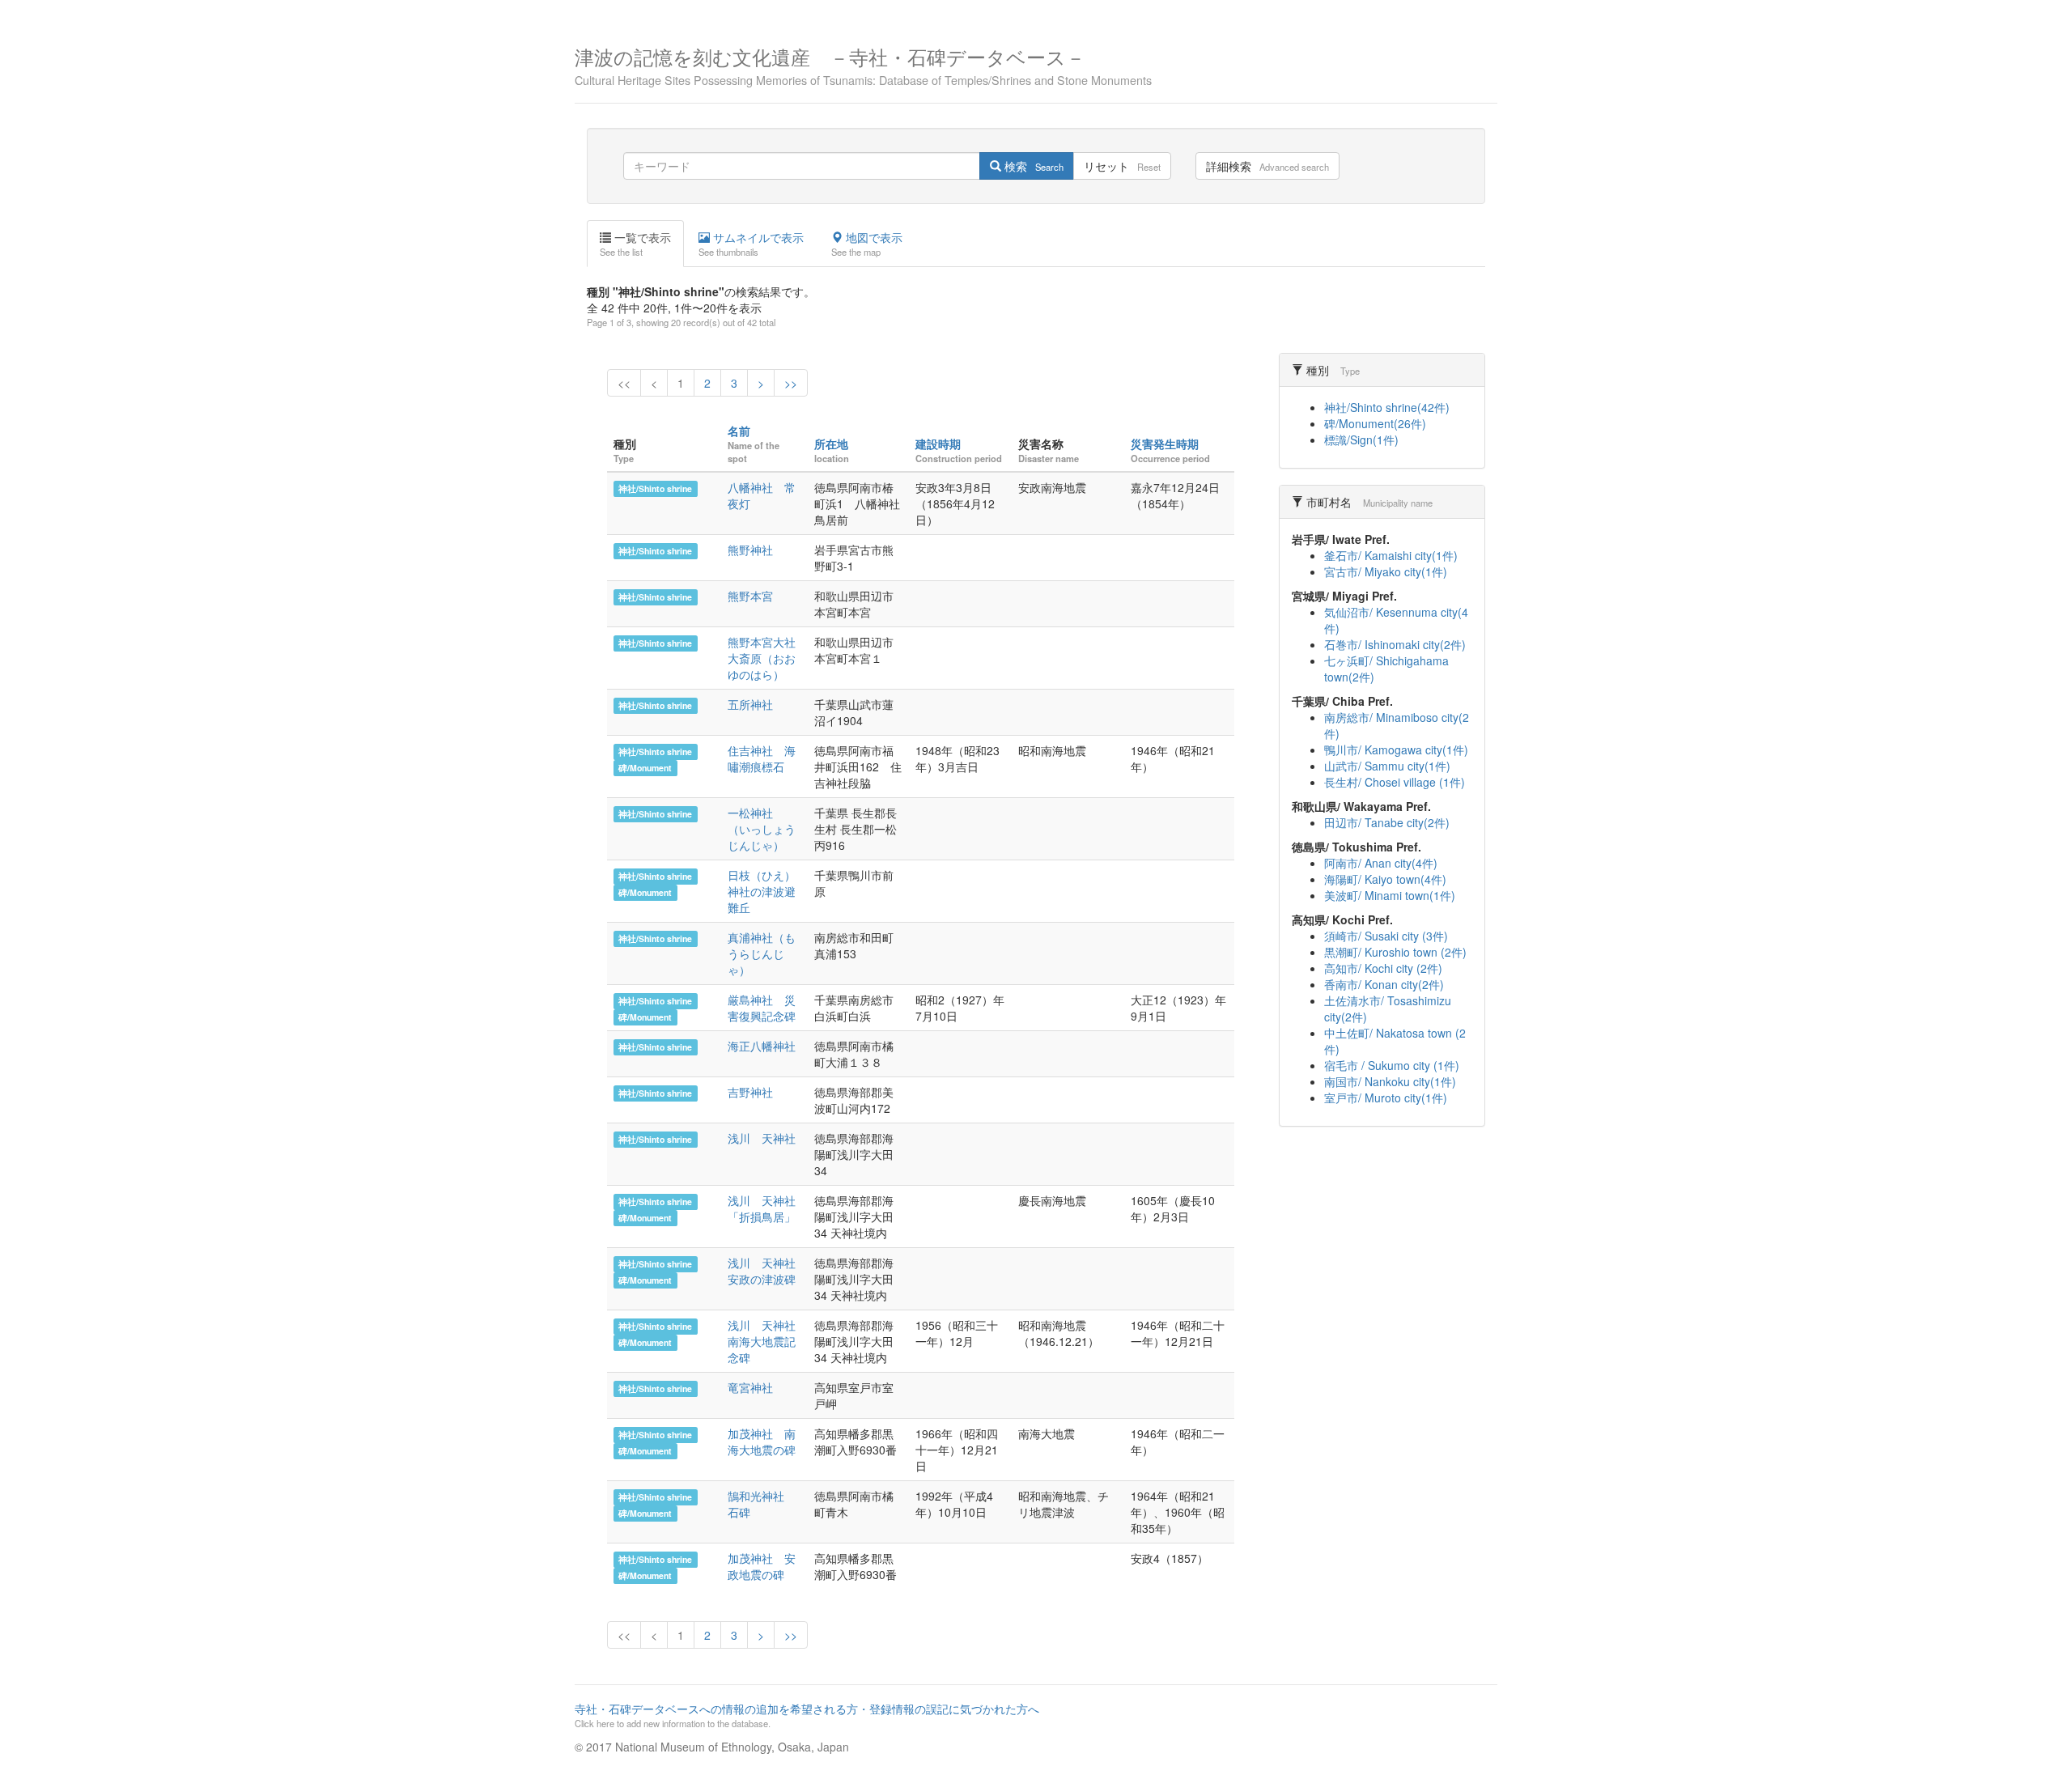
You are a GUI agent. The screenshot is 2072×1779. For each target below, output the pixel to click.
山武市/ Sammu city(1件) (1387, 766)
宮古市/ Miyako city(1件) (1386, 571)
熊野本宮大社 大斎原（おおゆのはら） (767, 658)
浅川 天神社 (767, 1138)
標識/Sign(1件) (1361, 439)
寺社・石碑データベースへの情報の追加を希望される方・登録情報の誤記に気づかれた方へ (807, 1715)
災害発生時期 (1165, 444)
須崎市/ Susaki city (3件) (1386, 936)
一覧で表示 (635, 244)
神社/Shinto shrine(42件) (1387, 407)
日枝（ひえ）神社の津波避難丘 (762, 891)
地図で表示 (867, 244)
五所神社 (750, 704)
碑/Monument (645, 768)
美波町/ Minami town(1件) (1390, 895)
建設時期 (938, 444)
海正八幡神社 (762, 1046)
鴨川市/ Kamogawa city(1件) (1396, 749)
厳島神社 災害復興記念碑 (762, 1008)
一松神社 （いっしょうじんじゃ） (762, 829)
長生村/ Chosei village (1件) (1395, 782)
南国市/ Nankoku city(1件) (1390, 1081)
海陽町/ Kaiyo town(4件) (1385, 879)
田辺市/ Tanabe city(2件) (1387, 822)
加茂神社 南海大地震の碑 (762, 1441)
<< (624, 383)
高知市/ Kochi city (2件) (1383, 968)
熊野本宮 (750, 596)
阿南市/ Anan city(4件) (1381, 863)
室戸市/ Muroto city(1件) (1386, 1098)
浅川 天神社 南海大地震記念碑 (767, 1341)
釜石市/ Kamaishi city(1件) (1391, 555)
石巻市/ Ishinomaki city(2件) (1395, 644)
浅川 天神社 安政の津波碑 (767, 1271)
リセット (1122, 166)
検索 (1032, 166)
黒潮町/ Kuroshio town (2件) (1395, 952)
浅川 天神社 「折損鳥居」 (767, 1208)
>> (791, 383)
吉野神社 (750, 1092)
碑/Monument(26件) (1375, 423)
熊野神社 (750, 550)
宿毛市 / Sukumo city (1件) (1392, 1065)
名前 (739, 431)
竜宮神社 (750, 1387)
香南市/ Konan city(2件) (1384, 984)
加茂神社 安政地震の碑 (762, 1566)
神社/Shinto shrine (655, 488)
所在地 (831, 444)
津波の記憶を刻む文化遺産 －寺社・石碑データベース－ (863, 64)
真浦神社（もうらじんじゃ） (762, 953)
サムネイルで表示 (751, 244)
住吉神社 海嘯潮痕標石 (762, 758)
